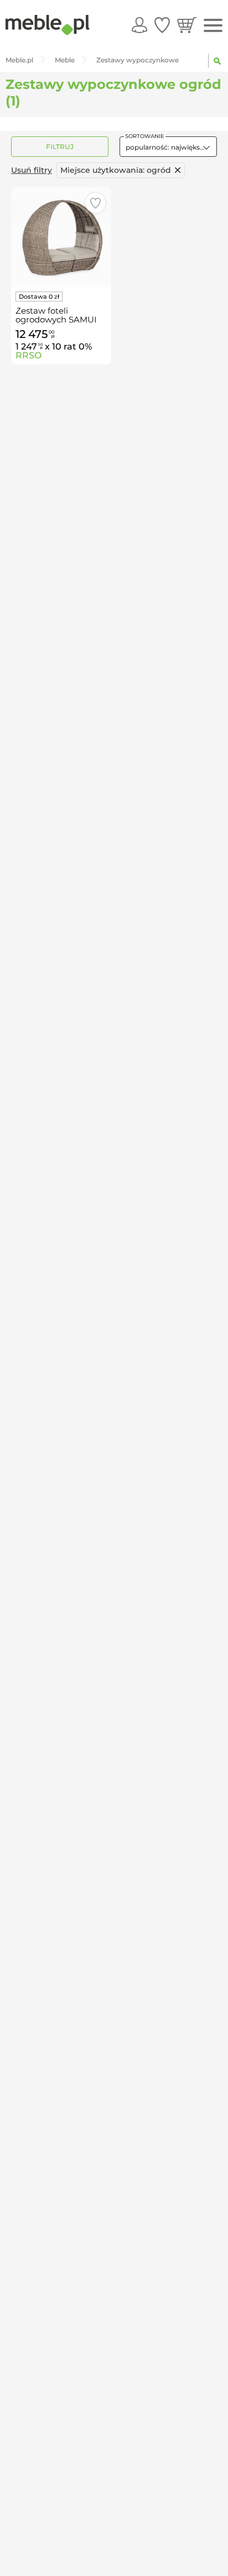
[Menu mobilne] (213, 26)
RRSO (28, 355)
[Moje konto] (139, 25)
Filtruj (60, 147)
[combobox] (168, 147)
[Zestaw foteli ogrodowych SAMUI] (61, 237)
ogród (116, 170)
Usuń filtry (32, 170)
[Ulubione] (162, 25)
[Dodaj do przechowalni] (95, 203)
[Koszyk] (187, 25)
